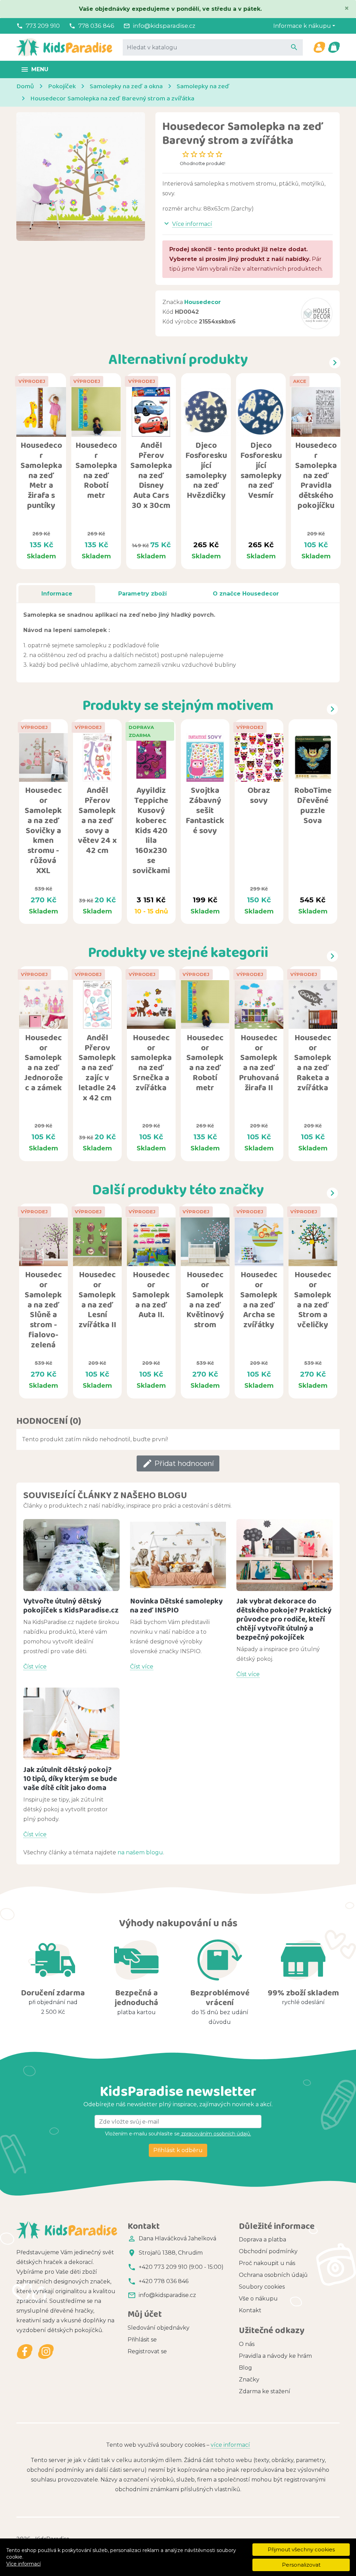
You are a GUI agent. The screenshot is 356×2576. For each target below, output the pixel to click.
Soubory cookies (262, 2287)
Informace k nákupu (302, 26)
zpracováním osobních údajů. (215, 2134)
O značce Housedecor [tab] (246, 594)
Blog (245, 2368)
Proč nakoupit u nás (267, 2263)
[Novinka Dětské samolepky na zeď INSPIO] (178, 1555)
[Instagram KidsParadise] (46, 2351)
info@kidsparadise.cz (164, 26)
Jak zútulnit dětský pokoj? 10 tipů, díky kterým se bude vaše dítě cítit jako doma (70, 1778)
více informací (230, 2445)
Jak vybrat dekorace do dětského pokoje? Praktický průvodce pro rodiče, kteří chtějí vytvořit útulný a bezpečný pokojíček (284, 1619)
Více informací (23, 2564)
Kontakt (250, 2310)
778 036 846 (96, 26)
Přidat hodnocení (178, 1463)
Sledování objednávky (159, 2328)
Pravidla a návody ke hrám (275, 2356)
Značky (249, 2380)
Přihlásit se (142, 2340)
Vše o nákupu (258, 2299)
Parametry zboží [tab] (143, 594)
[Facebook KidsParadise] (25, 2351)
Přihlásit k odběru (178, 2150)
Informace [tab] (57, 594)
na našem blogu (140, 1852)
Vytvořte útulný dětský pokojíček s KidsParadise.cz (71, 1605)
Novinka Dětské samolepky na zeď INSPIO (176, 1605)
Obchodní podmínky (268, 2251)
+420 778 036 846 (164, 2281)
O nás (247, 2344)
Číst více (35, 1667)
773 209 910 (43, 26)
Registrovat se (147, 2351)
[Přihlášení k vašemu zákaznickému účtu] (319, 47)
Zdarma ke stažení (265, 2391)
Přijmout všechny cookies (301, 2549)
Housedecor (203, 302)
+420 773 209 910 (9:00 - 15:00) (181, 2267)
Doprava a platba (262, 2239)
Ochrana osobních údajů (273, 2275)
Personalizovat (301, 2565)
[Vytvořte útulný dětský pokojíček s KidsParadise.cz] (71, 1555)
